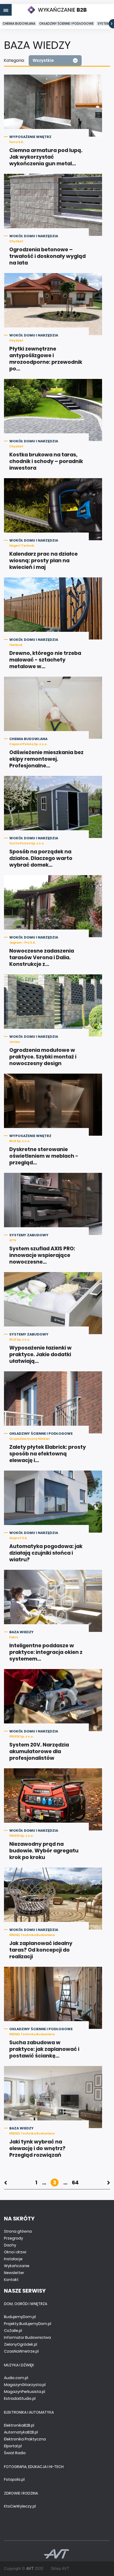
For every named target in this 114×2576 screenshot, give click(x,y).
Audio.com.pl (16, 2378)
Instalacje (13, 2259)
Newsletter (14, 2273)
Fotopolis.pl (14, 2479)
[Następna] (109, 2182)
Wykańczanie (17, 2266)
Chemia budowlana (19, 23)
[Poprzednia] (5, 2182)
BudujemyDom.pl (20, 2317)
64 (75, 2182)
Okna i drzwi (15, 2252)
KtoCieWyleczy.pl (20, 2506)
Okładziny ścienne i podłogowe (66, 23)
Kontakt (11, 2280)
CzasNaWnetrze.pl (21, 2351)
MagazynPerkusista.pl (25, 2392)
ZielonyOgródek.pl (21, 2344)
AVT (30, 2569)
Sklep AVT (60, 2569)
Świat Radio (15, 2453)
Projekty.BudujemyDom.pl (28, 2324)
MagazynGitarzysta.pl (25, 2385)
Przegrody (14, 2238)
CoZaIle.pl (13, 2331)
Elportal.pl (13, 2446)
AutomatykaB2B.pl (21, 2432)
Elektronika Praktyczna (25, 2439)
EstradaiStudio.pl (20, 2398)
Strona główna (18, 2231)
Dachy (10, 2245)
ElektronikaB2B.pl (19, 2425)
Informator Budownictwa (27, 2337)
